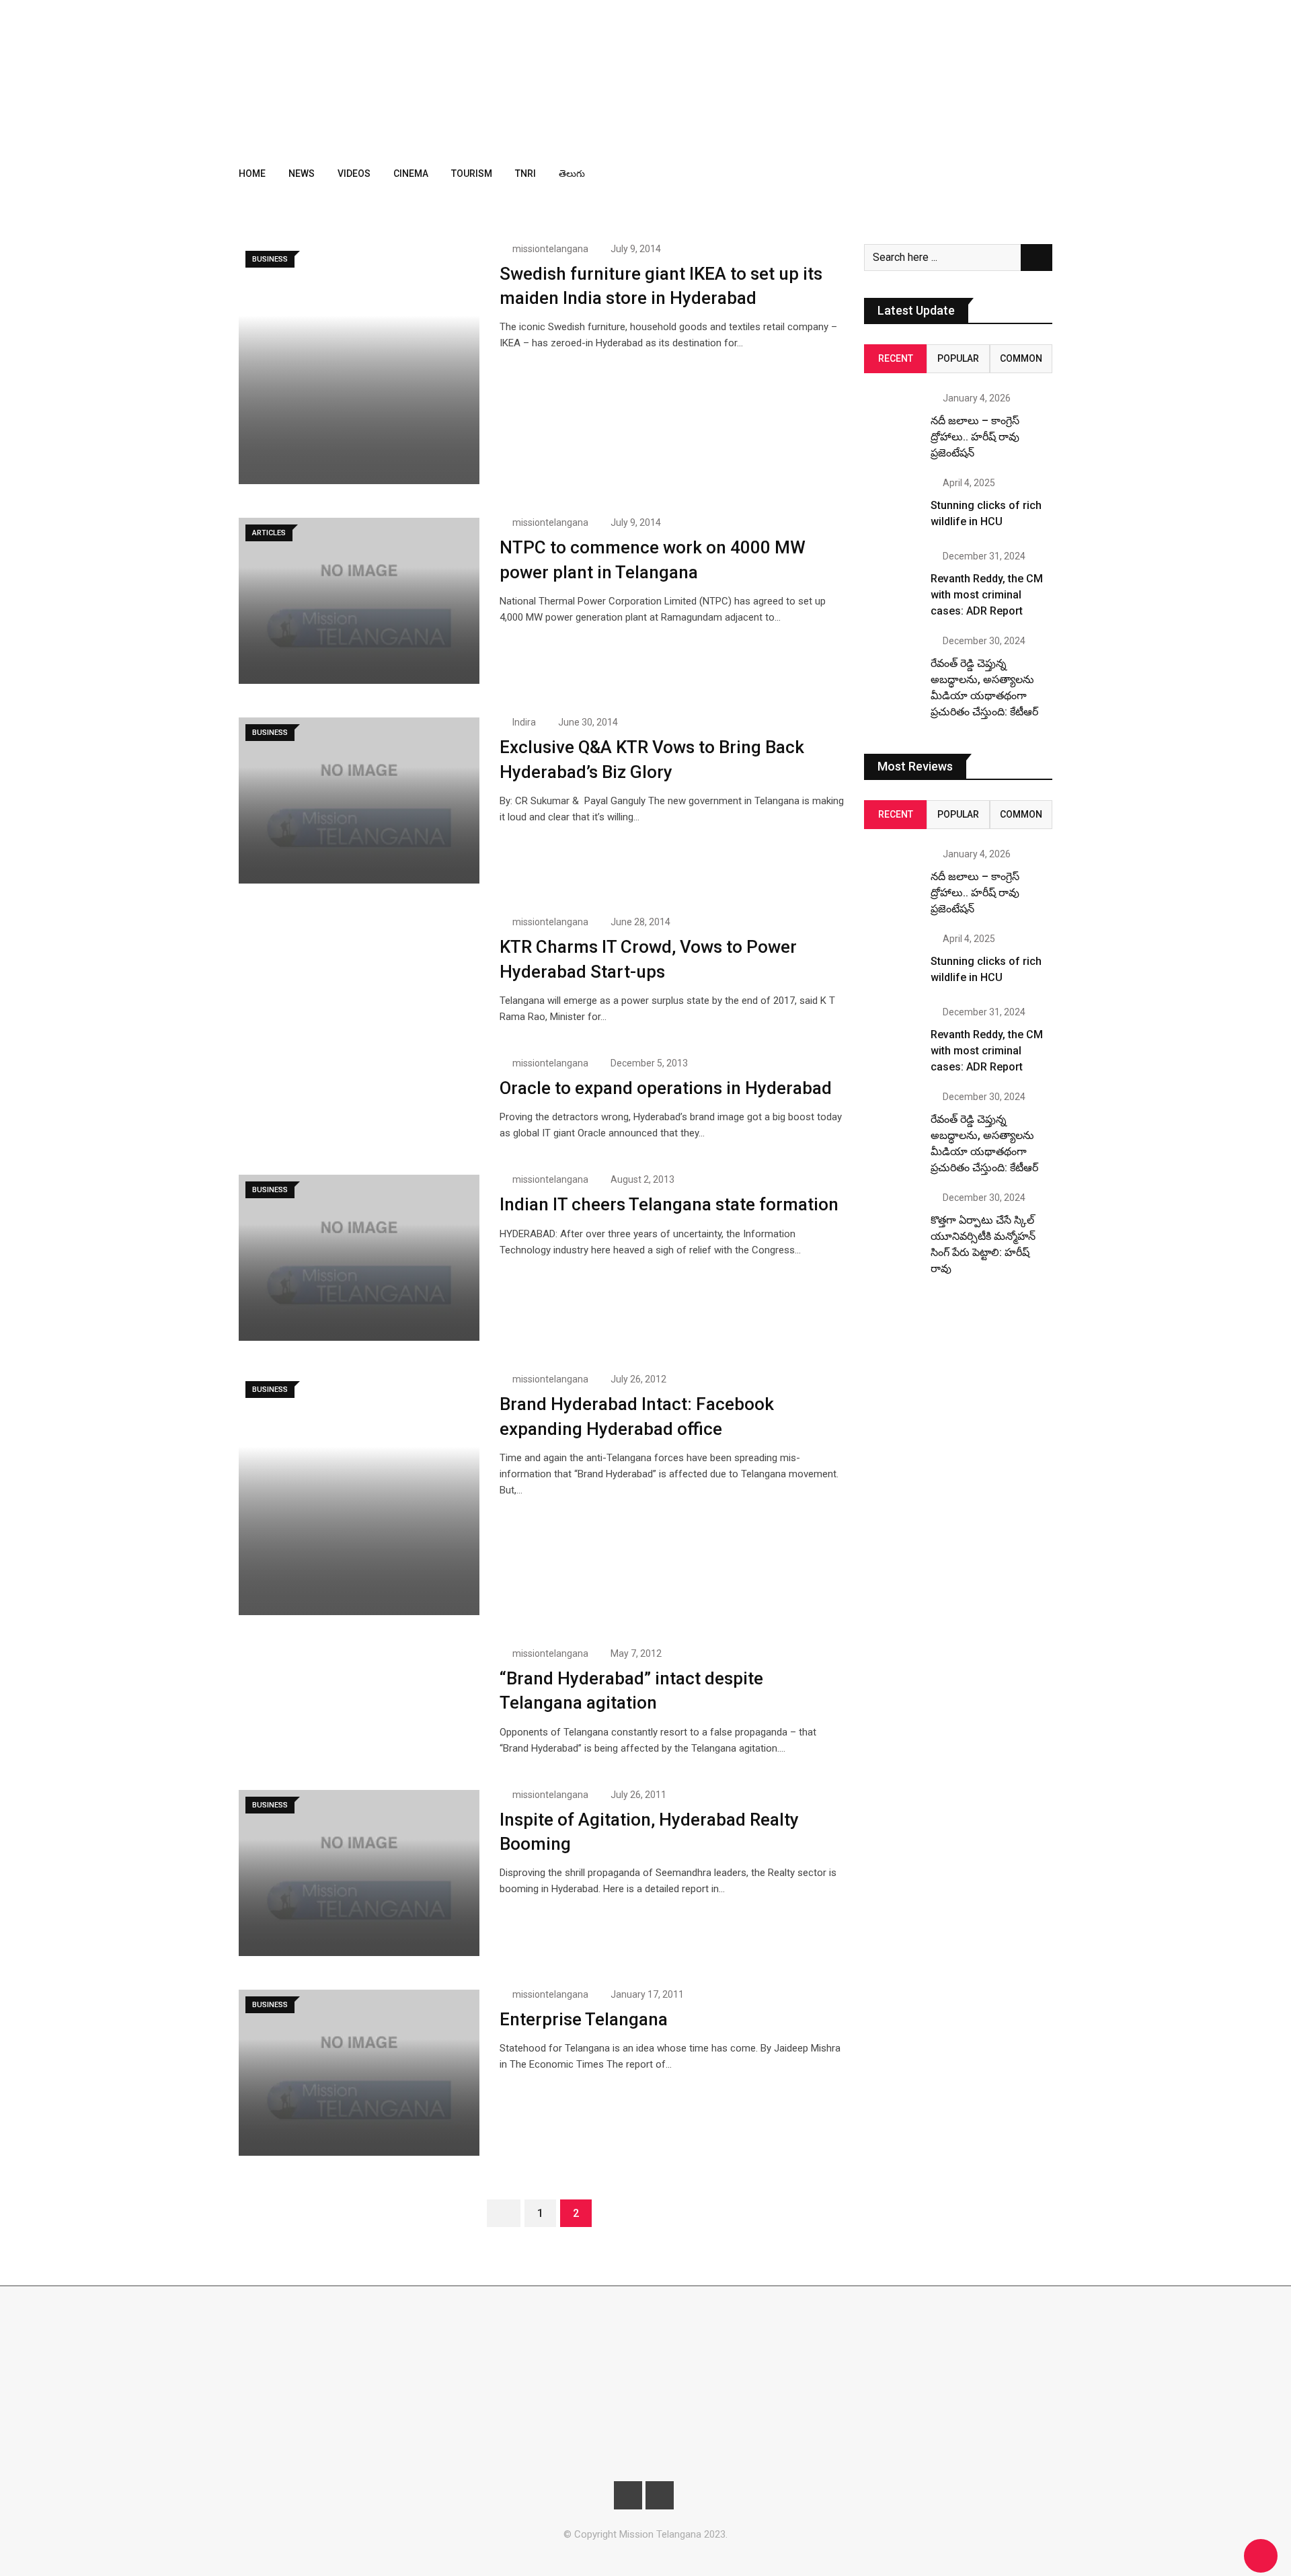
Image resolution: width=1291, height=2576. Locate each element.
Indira (524, 722)
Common (1021, 358)
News (302, 173)
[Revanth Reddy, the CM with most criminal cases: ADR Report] (892, 580)
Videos (354, 173)
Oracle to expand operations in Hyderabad (666, 1088)
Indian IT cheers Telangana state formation (669, 1204)
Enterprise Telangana (584, 2019)
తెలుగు (572, 173)
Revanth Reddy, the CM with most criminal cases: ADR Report (987, 595)
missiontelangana (550, 249)
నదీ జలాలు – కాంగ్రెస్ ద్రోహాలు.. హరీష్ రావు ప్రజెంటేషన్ (975, 437)
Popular (958, 358)
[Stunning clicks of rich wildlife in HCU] (892, 506)
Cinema (411, 173)
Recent (896, 358)
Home (252, 173)
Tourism (472, 173)
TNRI (525, 173)
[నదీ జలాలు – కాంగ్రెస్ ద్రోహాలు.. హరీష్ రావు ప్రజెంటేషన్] (892, 422)
